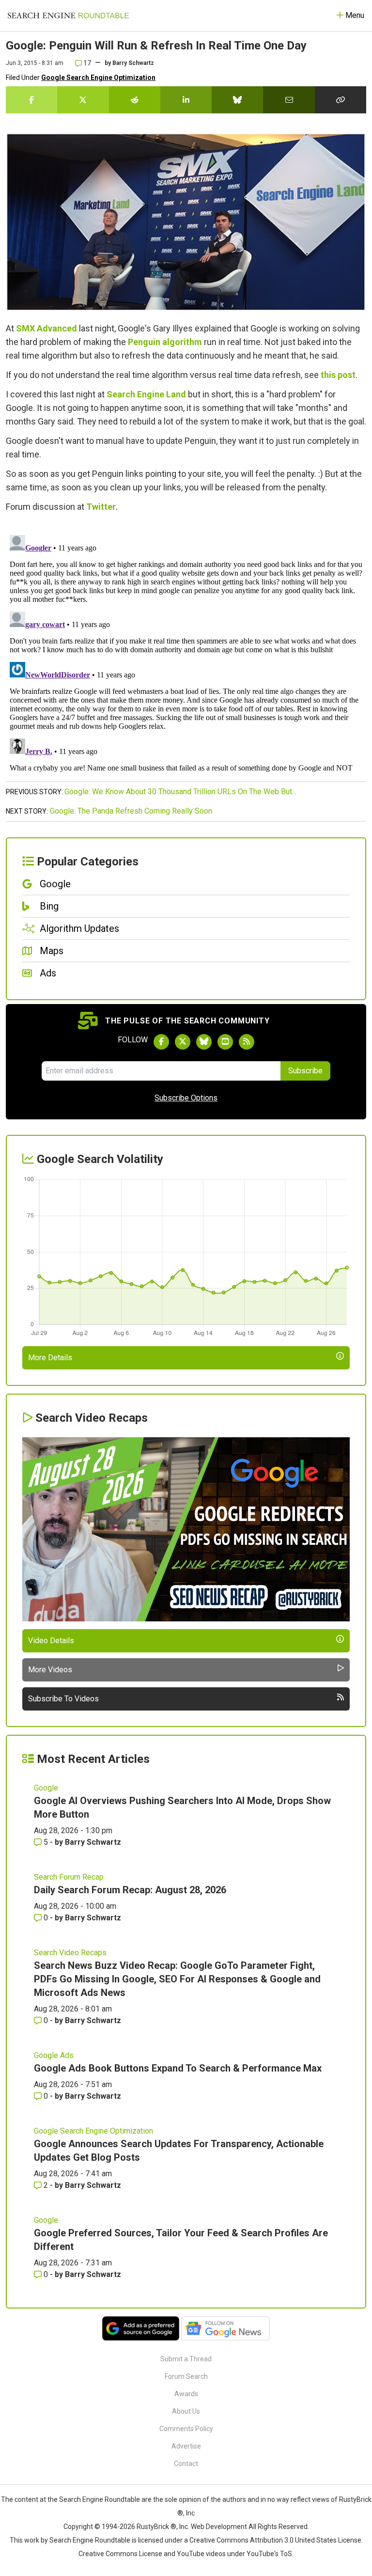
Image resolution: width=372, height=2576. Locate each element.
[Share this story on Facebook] (31, 100)
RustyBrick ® (156, 2527)
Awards (186, 2394)
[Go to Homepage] (68, 16)
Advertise (186, 2446)
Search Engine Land (146, 394)
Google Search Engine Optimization (98, 78)
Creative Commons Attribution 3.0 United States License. (276, 2540)
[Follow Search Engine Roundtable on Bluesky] (204, 1042)
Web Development (219, 2527)
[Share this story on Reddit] (135, 100)
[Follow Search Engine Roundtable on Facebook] (161, 1042)
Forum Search (186, 2376)
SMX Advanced (46, 328)
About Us (186, 2411)
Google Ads (54, 2055)
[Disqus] (186, 652)
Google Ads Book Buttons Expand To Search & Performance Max (178, 2068)
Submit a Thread (186, 2359)
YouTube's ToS (269, 2554)
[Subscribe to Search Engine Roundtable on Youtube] (225, 1042)
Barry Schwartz (133, 63)
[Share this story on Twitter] (83, 100)
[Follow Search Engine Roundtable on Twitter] (183, 1042)
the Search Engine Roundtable (94, 2499)
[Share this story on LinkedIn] (186, 100)
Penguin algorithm (165, 342)
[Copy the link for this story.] (341, 100)
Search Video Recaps (70, 1953)
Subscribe (305, 1071)
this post (338, 375)
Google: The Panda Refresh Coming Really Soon (131, 811)
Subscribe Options (186, 1098)
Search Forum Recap (69, 1877)
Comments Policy (186, 2429)
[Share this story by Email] (289, 100)
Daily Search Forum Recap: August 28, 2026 (130, 1890)
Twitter (101, 507)
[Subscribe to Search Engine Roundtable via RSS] (247, 1042)
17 (86, 63)
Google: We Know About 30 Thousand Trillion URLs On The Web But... (180, 792)
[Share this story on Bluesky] (237, 100)
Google (46, 1788)
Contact (186, 2464)
